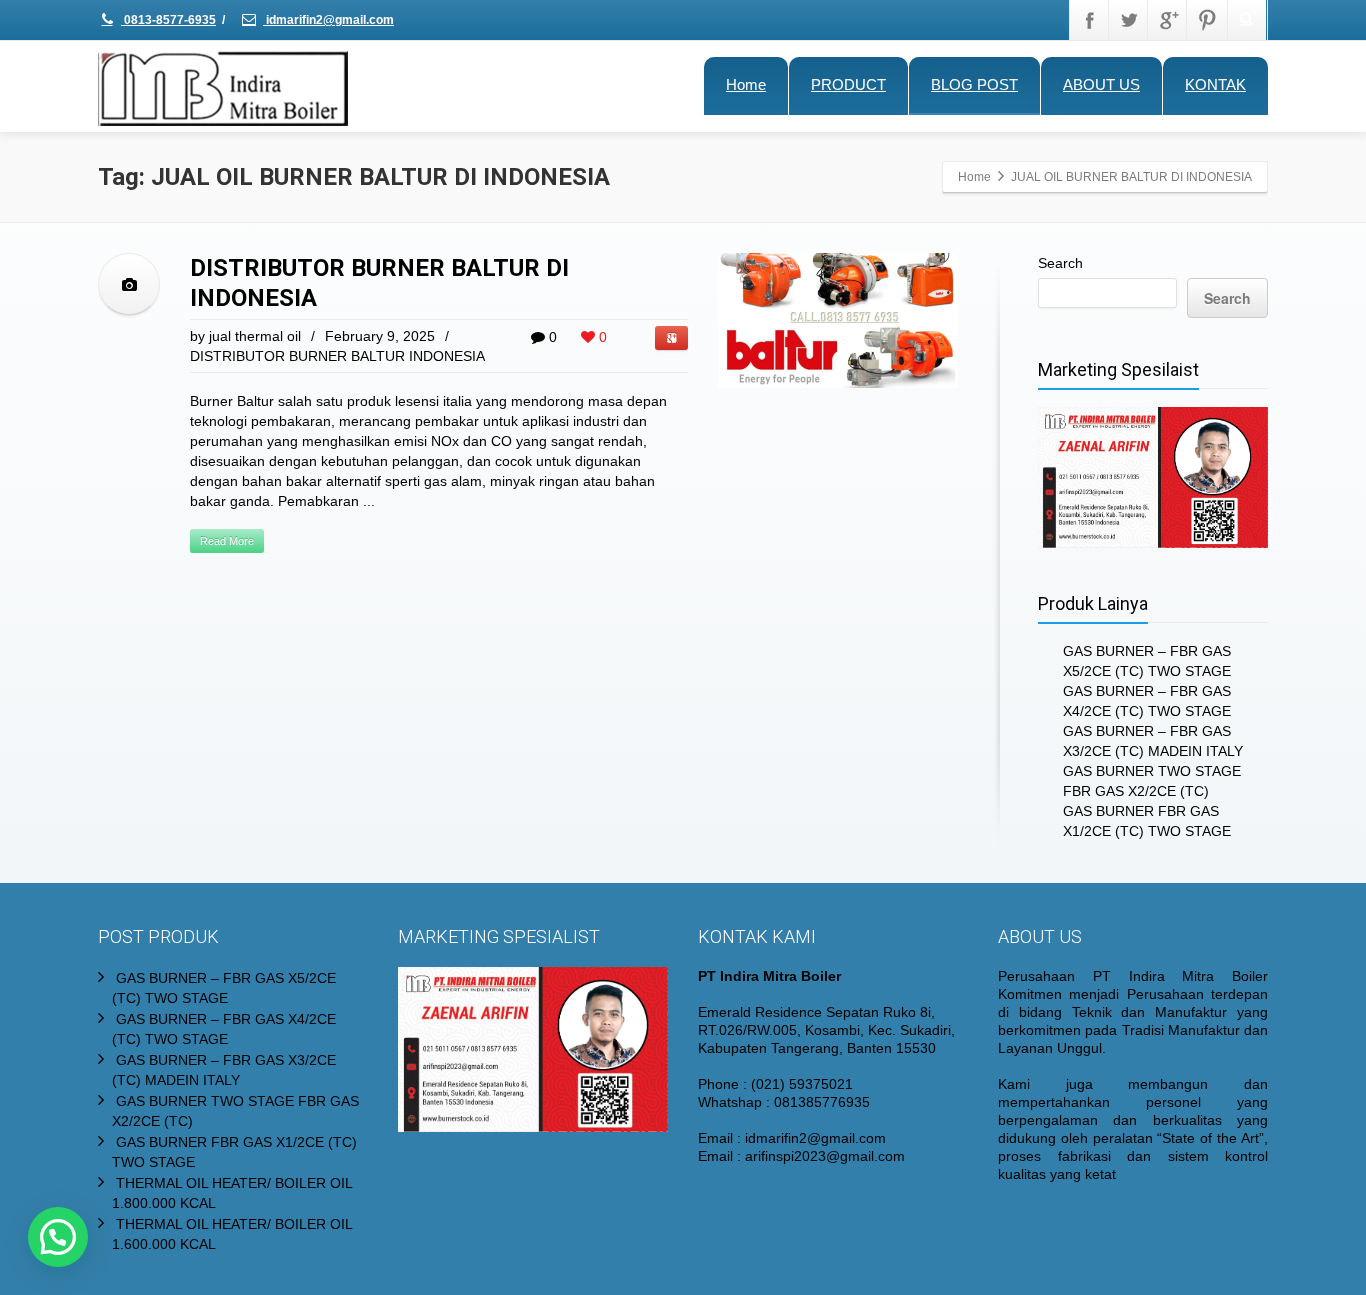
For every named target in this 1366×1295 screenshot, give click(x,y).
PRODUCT (848, 84)
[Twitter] (1129, 20)
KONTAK (1215, 84)
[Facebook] (1090, 20)
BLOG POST (974, 84)
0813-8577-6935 (168, 20)
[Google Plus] (1168, 20)
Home (746, 84)
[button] (58, 1237)
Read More (227, 541)
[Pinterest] (1207, 20)
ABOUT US (1101, 84)
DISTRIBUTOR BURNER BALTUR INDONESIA (337, 356)
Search (1060, 263)
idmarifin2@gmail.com (328, 20)
